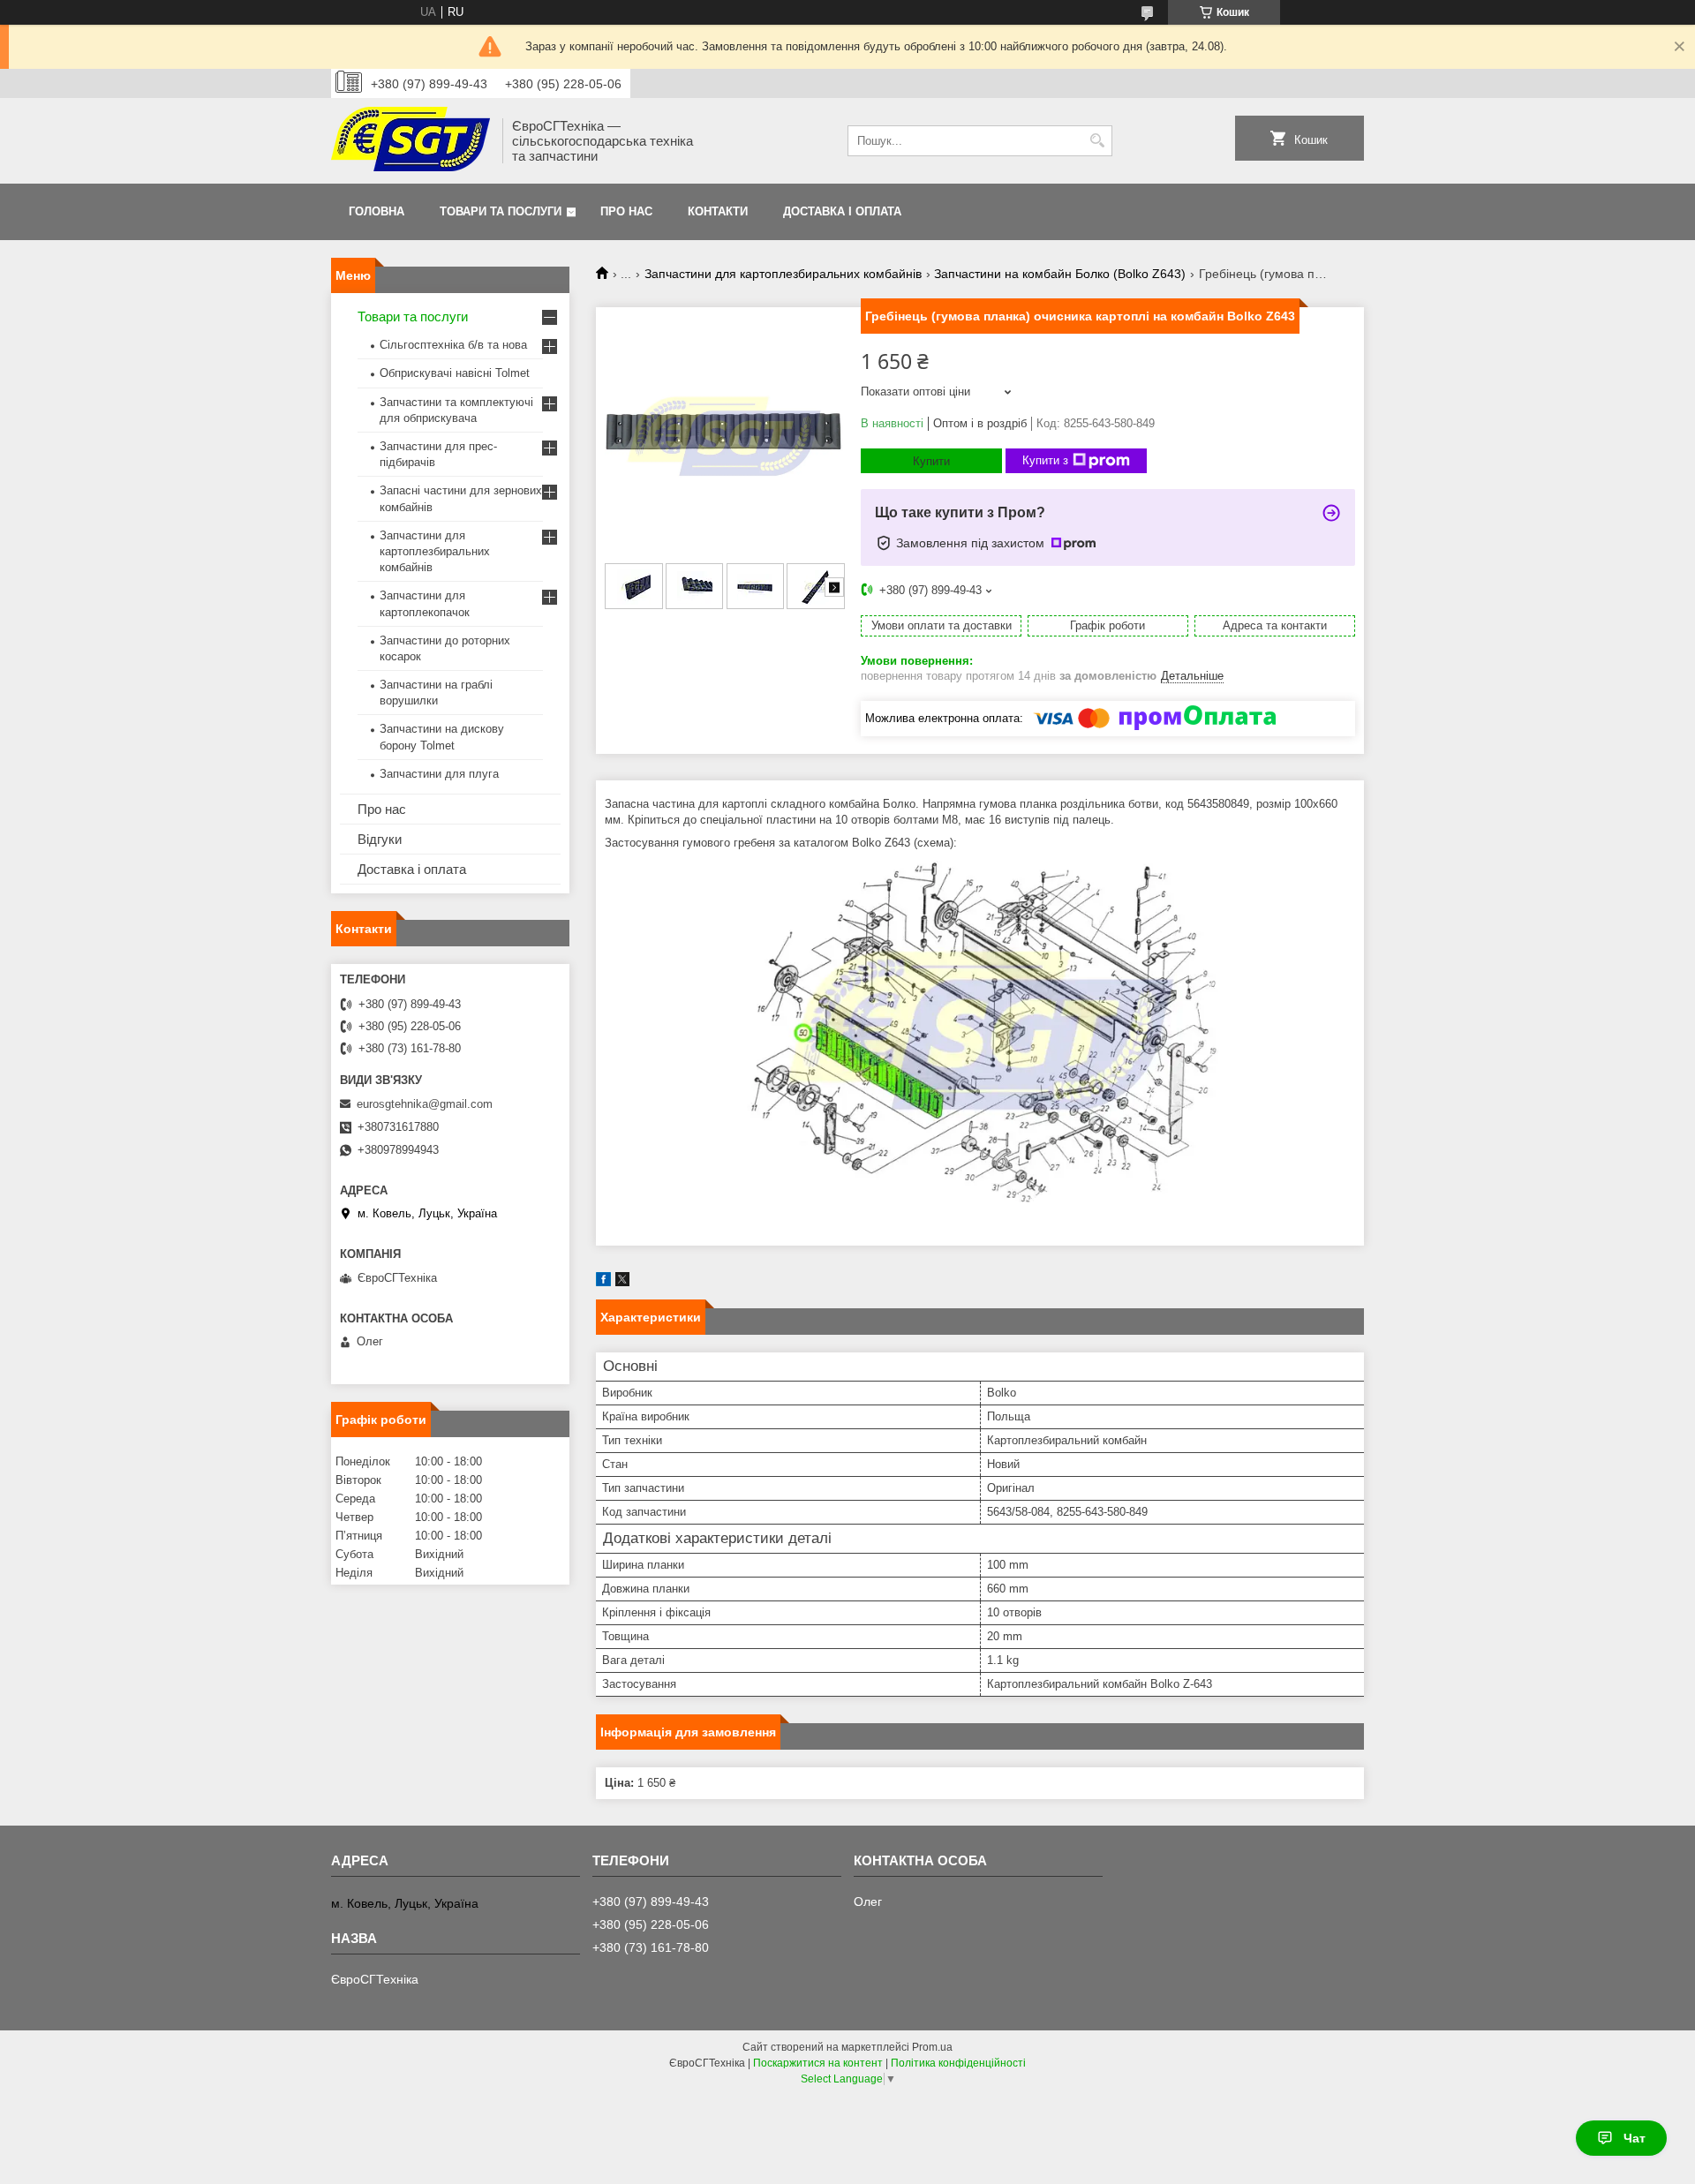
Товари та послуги (501, 211)
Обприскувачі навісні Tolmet (455, 373)
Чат (1635, 2138)
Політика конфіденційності (958, 2063)
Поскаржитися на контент (818, 2063)
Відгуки (380, 839)
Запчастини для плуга (439, 774)
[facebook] (603, 1282)
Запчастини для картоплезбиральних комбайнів (783, 274)
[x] (622, 1282)
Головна (377, 211)
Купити (931, 461)
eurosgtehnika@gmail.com (425, 1104)
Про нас (626, 211)
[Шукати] (1097, 141)
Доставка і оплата (842, 211)
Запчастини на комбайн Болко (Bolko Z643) (1060, 274)
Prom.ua (932, 2047)
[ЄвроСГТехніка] (411, 141)
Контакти (718, 211)
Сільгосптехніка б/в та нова (453, 345)
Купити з (1045, 460)
